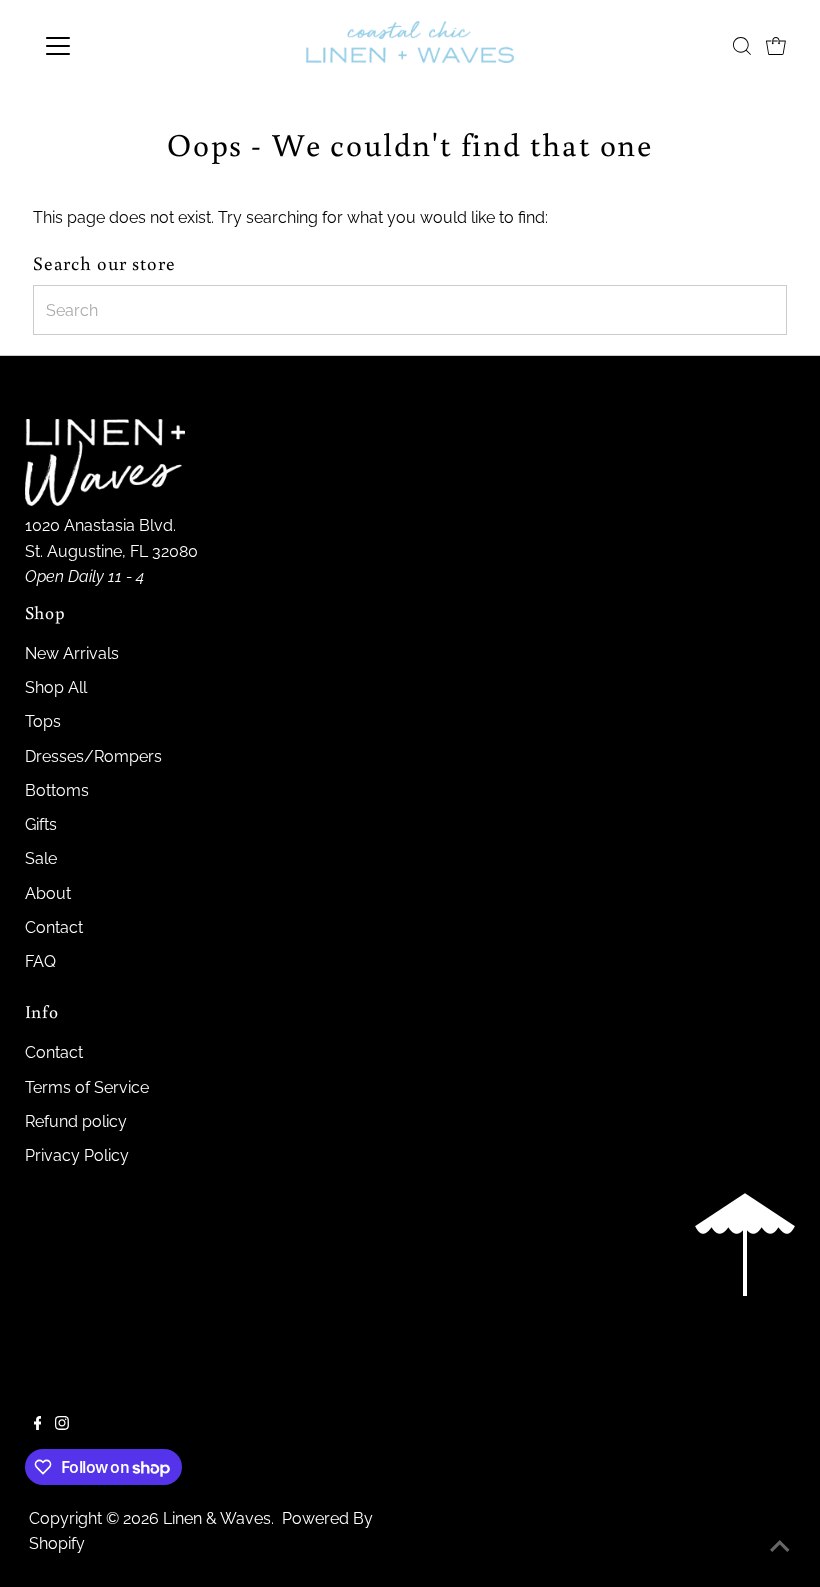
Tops (43, 721)
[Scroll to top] (780, 1547)
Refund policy (76, 1121)
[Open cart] (776, 46)
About (48, 893)
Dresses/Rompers (93, 756)
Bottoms (57, 790)
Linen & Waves (217, 1518)
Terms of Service (87, 1087)
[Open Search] (742, 46)
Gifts (41, 824)
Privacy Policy (77, 1155)
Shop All (56, 687)
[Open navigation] (122, 46)
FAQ (40, 961)
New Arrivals (72, 653)
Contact (54, 927)
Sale (41, 858)
